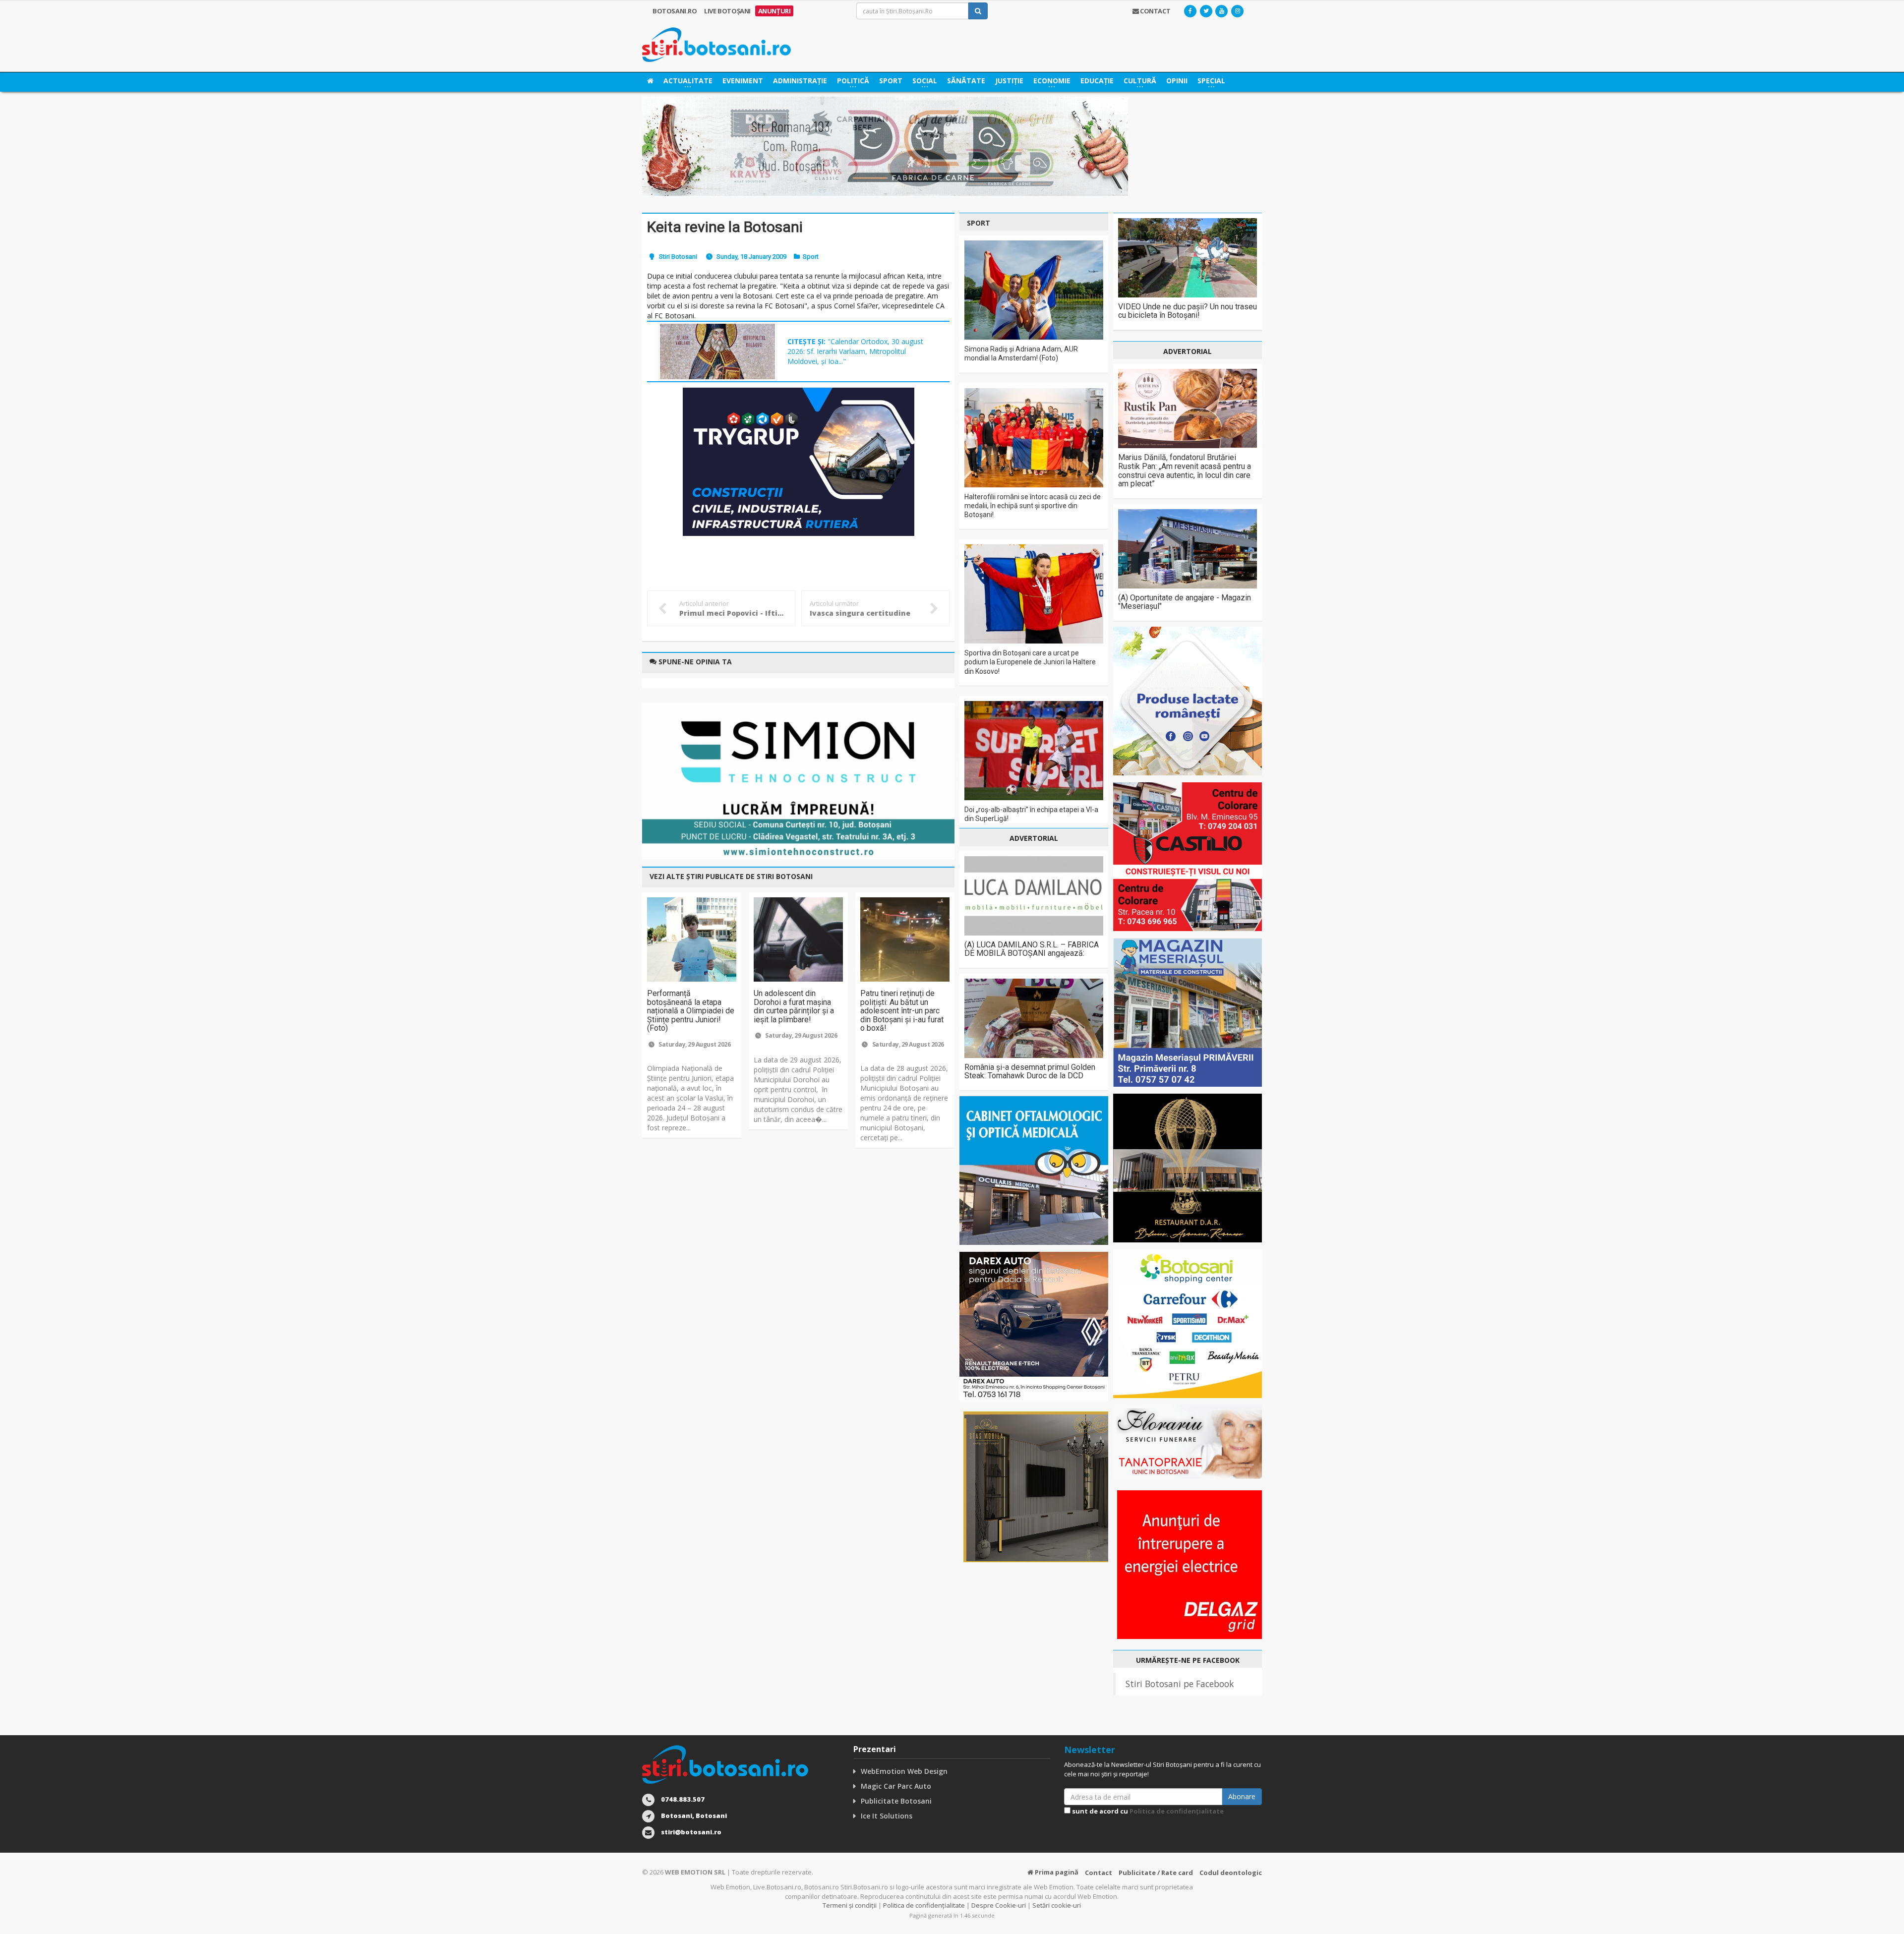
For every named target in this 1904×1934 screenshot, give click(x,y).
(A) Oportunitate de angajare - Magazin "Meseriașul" (1185, 602)
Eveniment (743, 81)
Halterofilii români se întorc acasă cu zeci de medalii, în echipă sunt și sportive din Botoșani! (1033, 506)
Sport (891, 81)
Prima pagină (1056, 1872)
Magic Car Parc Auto (896, 1786)
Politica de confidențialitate (1177, 1811)
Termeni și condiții (850, 1905)
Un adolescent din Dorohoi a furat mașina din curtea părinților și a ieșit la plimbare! (794, 1006)
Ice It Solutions (887, 1816)
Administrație (800, 81)
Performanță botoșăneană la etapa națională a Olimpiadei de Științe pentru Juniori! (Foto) (691, 1011)
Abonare (1242, 1796)
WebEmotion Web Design (904, 1771)
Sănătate (966, 81)
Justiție (1009, 81)
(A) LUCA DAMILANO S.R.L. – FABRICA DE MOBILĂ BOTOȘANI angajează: (1032, 949)
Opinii (1177, 81)
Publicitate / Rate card (1156, 1873)
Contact (1099, 1873)
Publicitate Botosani (896, 1801)
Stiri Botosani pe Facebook (1180, 1684)
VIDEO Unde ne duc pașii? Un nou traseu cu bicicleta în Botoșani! (1188, 311)
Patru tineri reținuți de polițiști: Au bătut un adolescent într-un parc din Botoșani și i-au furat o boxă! (902, 1011)
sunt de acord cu (1147, 1811)
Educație (1097, 81)
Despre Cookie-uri (999, 1905)
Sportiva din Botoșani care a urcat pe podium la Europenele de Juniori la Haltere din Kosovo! (1030, 662)
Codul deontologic (1231, 1873)
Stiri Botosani (678, 257)
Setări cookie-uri (1057, 1905)
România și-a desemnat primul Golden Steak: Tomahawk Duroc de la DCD (1030, 1072)
